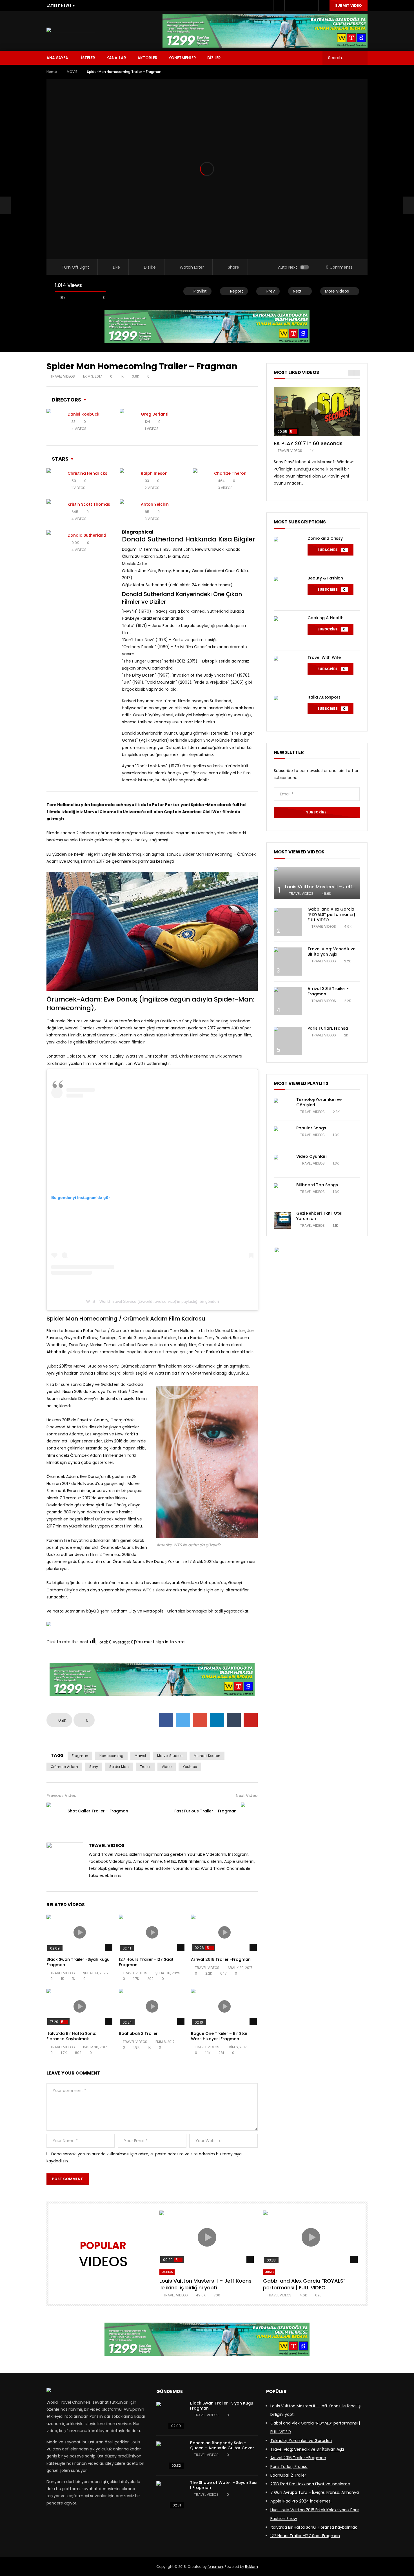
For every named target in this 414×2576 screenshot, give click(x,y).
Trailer (145, 1767)
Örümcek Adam (64, 1767)
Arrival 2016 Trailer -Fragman (221, 1959)
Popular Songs (311, 1128)
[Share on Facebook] (166, 1720)
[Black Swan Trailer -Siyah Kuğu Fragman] (170, 2416)
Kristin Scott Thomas (89, 504)
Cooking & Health (326, 618)
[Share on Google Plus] (200, 1720)
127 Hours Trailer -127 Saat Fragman (146, 1962)
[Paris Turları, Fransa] (288, 1041)
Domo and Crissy (325, 538)
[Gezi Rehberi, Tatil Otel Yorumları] (282, 1220)
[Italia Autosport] (288, 710)
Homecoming (111, 1756)
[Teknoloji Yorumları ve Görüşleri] (282, 1107)
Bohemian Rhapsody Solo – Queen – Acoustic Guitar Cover (222, 2445)
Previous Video (62, 1796)
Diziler (214, 58)
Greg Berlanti (154, 414)
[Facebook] (268, 6)
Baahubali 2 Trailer (138, 2033)
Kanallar (116, 58)
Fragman (80, 1756)
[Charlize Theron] (201, 481)
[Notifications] (313, 6)
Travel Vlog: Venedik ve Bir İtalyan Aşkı (331, 952)
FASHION (167, 2272)
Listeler (87, 58)
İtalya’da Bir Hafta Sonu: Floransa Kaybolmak (71, 2036)
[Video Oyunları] (282, 1163)
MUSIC (269, 2272)
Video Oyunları (311, 1156)
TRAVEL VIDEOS (63, 376)
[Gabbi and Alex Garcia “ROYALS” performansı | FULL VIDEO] (288, 922)
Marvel (140, 1756)
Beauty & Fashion (325, 578)
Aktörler (147, 58)
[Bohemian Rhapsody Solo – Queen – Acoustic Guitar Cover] (170, 2455)
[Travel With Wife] (288, 670)
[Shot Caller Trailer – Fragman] (6, 206)
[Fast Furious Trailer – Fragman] (249, 1811)
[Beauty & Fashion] (288, 591)
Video (167, 1767)
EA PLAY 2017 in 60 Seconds (308, 443)
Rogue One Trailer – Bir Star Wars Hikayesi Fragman (219, 2036)
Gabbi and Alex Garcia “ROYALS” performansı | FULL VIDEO (331, 915)
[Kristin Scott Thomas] (55, 512)
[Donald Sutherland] (55, 543)
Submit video (349, 5)
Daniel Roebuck (84, 414)
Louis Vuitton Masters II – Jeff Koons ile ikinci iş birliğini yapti (205, 2284)
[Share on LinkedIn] (217, 1720)
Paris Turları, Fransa (328, 1028)
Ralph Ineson (154, 473)
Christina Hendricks (87, 473)
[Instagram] (290, 6)
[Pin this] (251, 1720)
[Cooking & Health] (288, 630)
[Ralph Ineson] (128, 481)
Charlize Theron (230, 473)
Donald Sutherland (87, 535)
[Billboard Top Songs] (282, 1192)
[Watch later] (301, 6)
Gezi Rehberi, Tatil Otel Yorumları (319, 1216)
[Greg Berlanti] (128, 421)
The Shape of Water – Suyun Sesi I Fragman (224, 2485)
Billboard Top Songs (317, 1185)
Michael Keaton (207, 1756)
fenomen (215, 2567)
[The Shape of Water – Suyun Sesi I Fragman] (170, 2495)
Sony (94, 1767)
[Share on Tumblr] (234, 1720)
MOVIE (72, 72)
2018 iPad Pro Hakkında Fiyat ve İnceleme (310, 2484)
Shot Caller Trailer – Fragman (98, 1811)
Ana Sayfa (57, 58)
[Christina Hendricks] (55, 481)
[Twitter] (279, 6)
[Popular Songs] (282, 1135)
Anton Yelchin (155, 504)
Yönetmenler (182, 58)
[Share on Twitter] (183, 1720)
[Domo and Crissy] (288, 551)
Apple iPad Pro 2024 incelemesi (301, 2501)
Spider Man (119, 1767)
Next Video (247, 1796)
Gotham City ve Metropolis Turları (144, 1611)
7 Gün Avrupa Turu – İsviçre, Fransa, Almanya (315, 2492)
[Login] (324, 6)
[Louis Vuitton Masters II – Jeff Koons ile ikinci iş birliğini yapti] (317, 883)
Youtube (190, 1767)
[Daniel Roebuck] (55, 421)
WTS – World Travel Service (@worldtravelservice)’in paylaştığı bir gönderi (153, 1301)
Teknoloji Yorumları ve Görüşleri (319, 1102)
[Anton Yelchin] (128, 512)
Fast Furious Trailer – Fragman (205, 1811)
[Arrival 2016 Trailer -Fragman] (288, 1001)
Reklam (251, 2567)
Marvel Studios (170, 1756)
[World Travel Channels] (71, 31)
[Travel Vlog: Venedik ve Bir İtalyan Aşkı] (288, 962)
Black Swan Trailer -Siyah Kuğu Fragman (78, 1962)
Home (52, 72)
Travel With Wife (324, 657)
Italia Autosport (324, 697)
